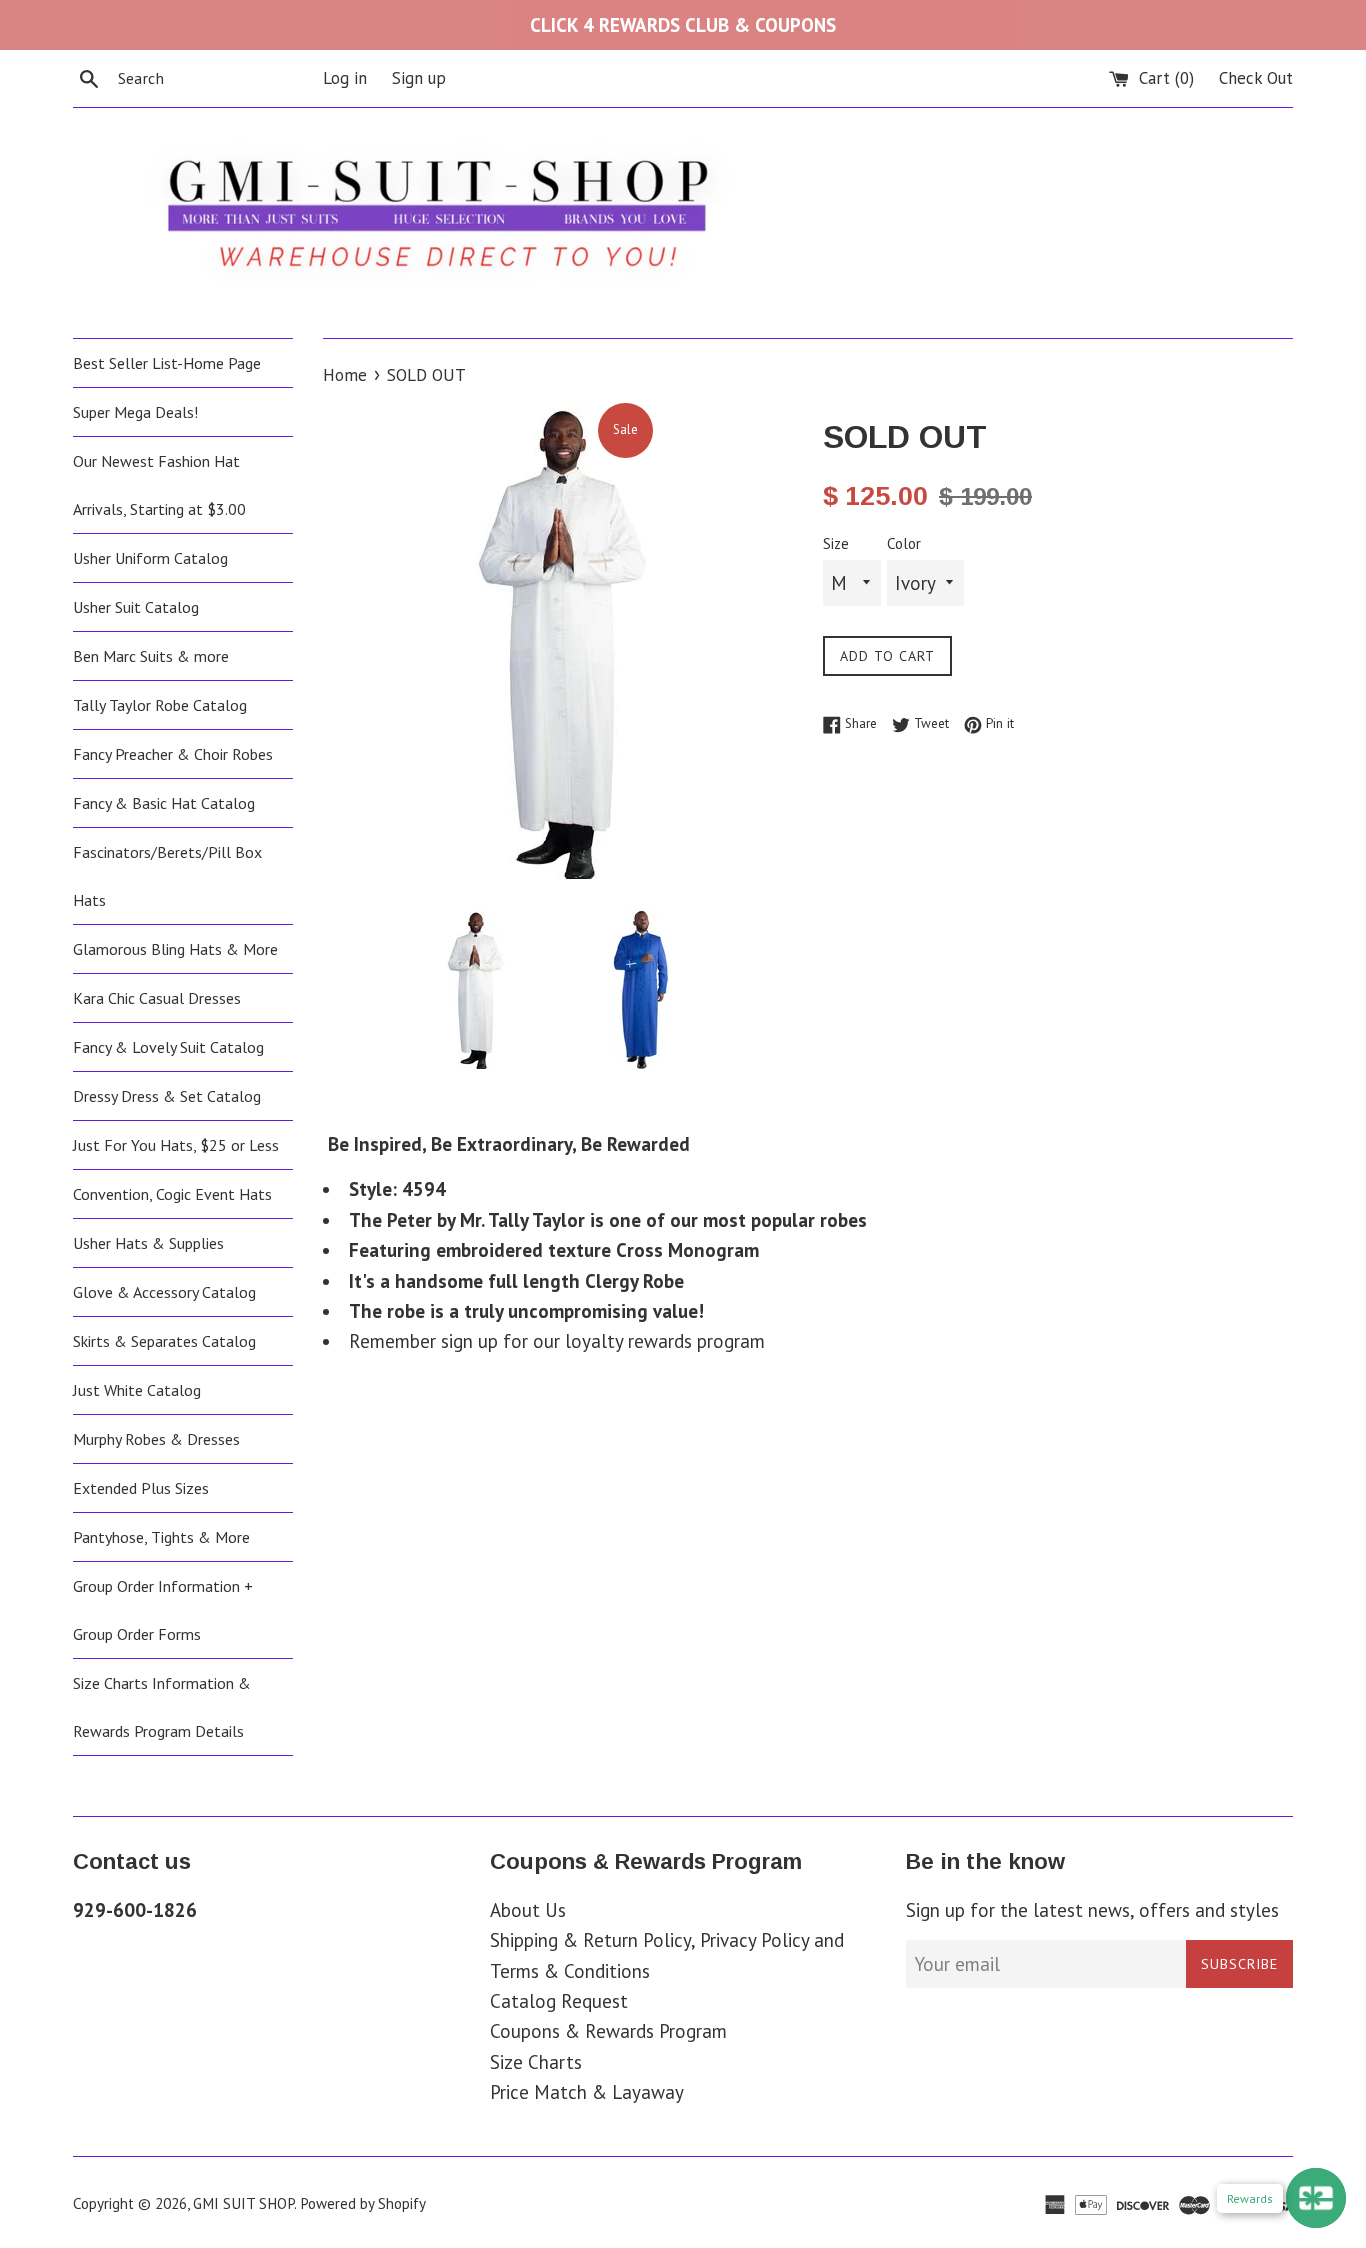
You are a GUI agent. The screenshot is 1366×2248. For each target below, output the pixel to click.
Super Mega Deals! (135, 412)
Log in (345, 78)
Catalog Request (559, 2001)
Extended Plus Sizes (141, 1488)
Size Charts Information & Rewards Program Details (162, 1707)
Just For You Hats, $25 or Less (176, 1145)
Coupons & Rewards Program (608, 2031)
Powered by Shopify (363, 2203)
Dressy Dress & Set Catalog (167, 1096)
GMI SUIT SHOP (243, 2203)
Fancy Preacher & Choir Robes (173, 754)
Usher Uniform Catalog (150, 558)
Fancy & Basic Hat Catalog (164, 803)
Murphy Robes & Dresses (156, 1439)
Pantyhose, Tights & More (161, 1537)
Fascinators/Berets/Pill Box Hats (167, 876)
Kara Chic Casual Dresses (157, 998)
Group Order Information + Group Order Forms (163, 1610)
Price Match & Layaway (587, 2092)
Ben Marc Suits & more (151, 656)
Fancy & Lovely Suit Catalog (168, 1047)
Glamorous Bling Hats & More (175, 949)
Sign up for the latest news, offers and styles (1092, 1910)
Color (904, 543)
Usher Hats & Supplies (148, 1243)
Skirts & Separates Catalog (164, 1341)
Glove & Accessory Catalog (164, 1292)
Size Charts (536, 2062)
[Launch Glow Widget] (1316, 2198)
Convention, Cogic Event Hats (172, 1194)
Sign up (419, 78)
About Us (528, 1910)
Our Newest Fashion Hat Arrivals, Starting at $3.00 (159, 485)
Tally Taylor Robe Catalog (160, 705)
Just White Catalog (137, 1390)
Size (836, 543)
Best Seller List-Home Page (167, 363)
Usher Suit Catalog (136, 607)
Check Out (1256, 78)
